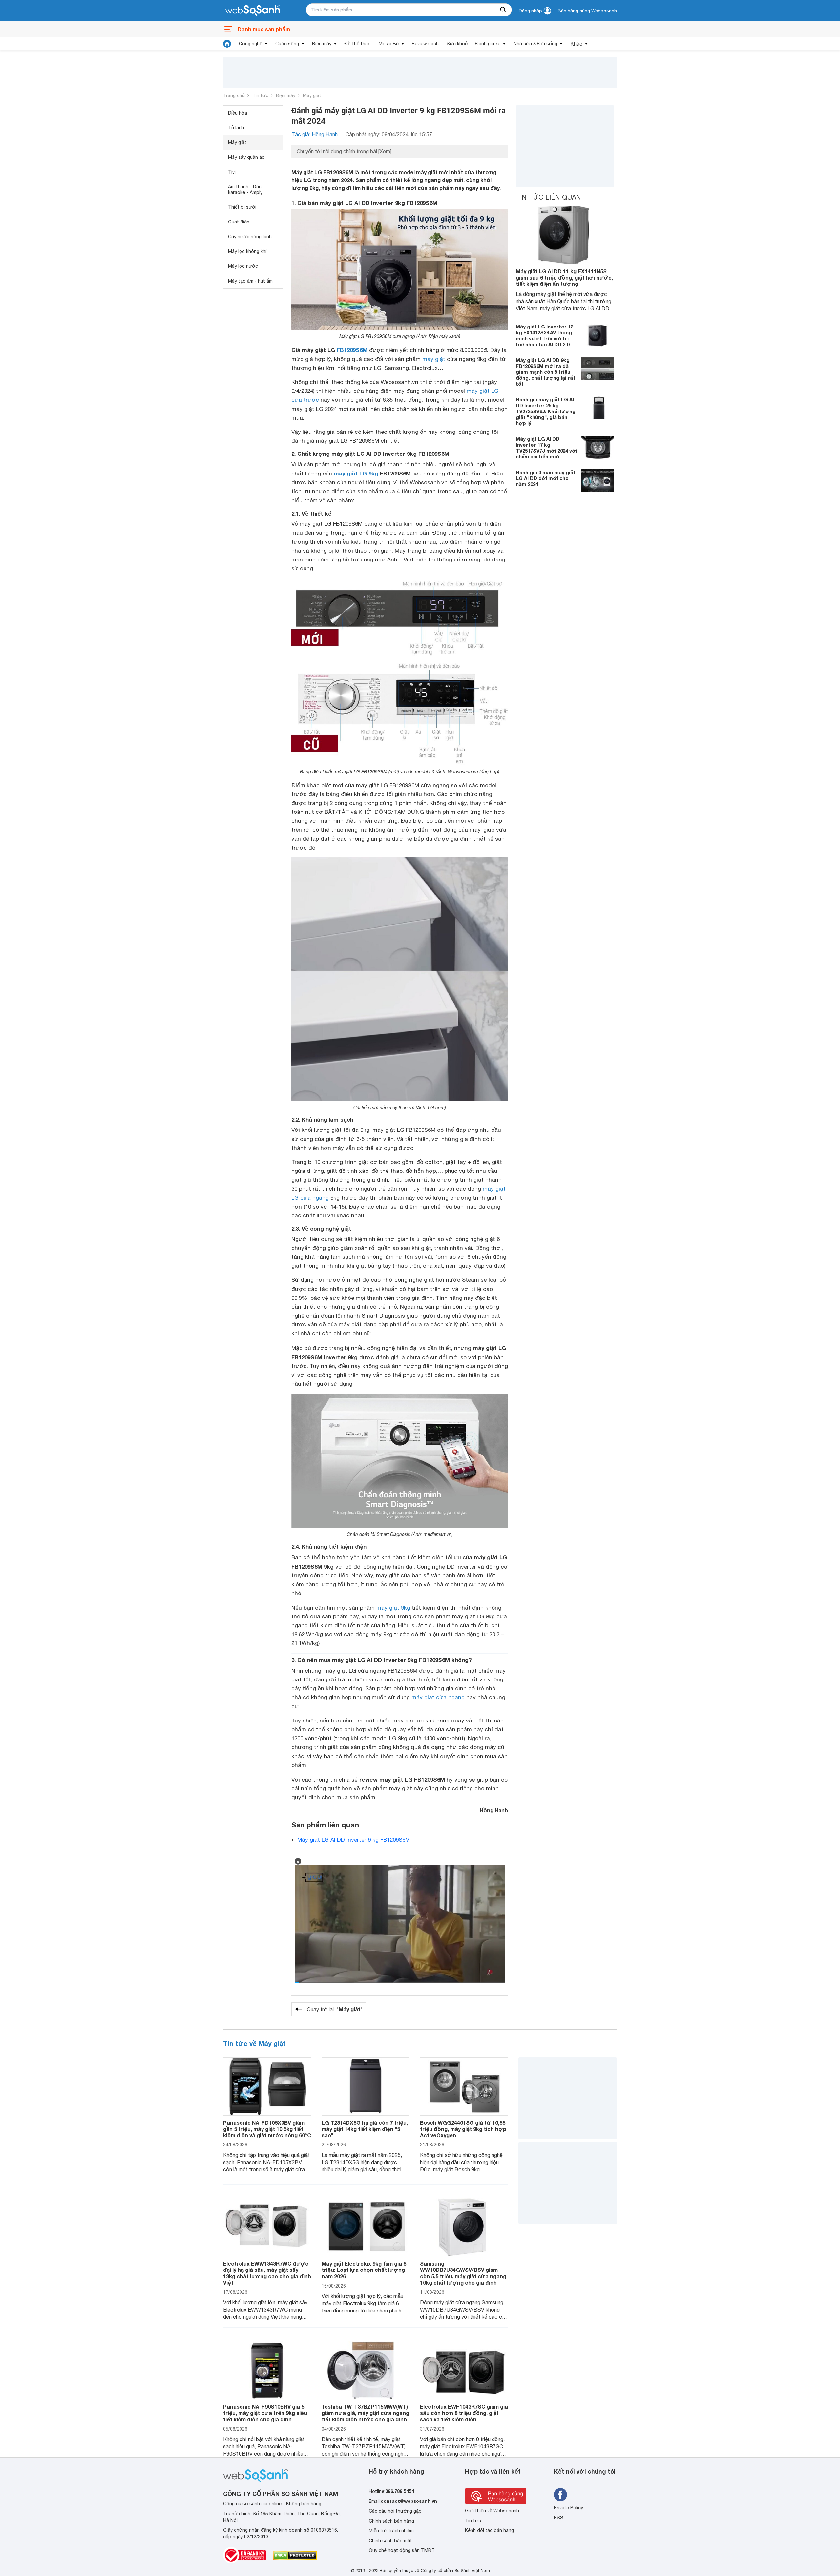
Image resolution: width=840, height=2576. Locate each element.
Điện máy (322, 44)
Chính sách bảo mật (390, 2541)
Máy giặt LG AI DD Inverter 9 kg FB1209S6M (354, 1840)
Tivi (232, 172)
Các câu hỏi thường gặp (395, 2511)
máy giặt (434, 359)
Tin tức (260, 95)
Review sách (425, 44)
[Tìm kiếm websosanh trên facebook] (560, 2495)
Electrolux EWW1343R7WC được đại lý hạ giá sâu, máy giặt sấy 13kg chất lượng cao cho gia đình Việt (267, 2273)
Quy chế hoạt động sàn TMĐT (402, 2550)
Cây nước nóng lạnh (250, 237)
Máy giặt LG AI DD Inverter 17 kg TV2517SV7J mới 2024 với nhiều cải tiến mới (546, 448)
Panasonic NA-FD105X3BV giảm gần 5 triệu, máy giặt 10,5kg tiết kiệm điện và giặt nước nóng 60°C (267, 2129)
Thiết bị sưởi (242, 207)
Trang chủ (234, 95)
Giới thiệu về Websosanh (492, 2511)
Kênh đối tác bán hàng (489, 2530)
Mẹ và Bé (389, 44)
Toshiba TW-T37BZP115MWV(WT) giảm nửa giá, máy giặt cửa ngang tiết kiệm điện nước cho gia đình (365, 2413)
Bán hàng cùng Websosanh (587, 11)
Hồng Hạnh (494, 1810)
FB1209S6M (352, 350)
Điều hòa (238, 113)
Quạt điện (239, 222)
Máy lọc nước (243, 266)
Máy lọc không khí (247, 251)
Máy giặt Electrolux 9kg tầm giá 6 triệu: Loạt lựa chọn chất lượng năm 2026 (364, 2270)
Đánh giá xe (488, 44)
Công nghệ (251, 44)
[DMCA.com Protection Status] (295, 2555)
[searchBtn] (503, 10)
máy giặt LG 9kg (356, 473)
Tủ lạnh (236, 128)
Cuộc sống (287, 44)
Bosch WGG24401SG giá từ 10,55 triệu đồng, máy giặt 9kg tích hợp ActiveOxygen (463, 2129)
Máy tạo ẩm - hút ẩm (250, 281)
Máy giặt (312, 95)
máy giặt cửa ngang (438, 1697)
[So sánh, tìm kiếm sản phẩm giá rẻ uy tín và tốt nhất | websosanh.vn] (253, 11)
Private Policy (568, 2508)
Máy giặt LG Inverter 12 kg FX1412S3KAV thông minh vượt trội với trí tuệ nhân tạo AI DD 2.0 (545, 335)
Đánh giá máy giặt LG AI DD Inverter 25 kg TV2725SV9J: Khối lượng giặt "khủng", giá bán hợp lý (546, 411)
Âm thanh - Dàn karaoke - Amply (245, 190)
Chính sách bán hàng (391, 2521)
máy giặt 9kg (393, 1608)
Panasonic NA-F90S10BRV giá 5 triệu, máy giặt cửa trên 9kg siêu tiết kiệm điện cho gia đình (265, 2413)
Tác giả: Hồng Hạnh (315, 134)
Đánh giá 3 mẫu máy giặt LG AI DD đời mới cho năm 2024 (546, 478)
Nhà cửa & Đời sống (535, 44)
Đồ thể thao (358, 44)
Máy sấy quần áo (246, 157)
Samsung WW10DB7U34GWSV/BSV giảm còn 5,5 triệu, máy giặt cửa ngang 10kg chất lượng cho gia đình (463, 2273)
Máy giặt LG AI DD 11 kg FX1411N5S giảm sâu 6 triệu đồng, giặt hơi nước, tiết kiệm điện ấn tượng (564, 277)
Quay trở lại (335, 2009)
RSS (559, 2518)
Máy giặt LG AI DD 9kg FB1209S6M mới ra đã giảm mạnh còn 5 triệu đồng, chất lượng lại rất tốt (546, 372)
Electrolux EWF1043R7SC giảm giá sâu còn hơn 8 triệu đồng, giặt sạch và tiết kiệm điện (464, 2413)
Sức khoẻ (457, 44)
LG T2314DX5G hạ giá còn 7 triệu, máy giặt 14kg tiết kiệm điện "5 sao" (365, 2129)
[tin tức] (227, 44)
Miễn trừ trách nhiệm (391, 2531)
